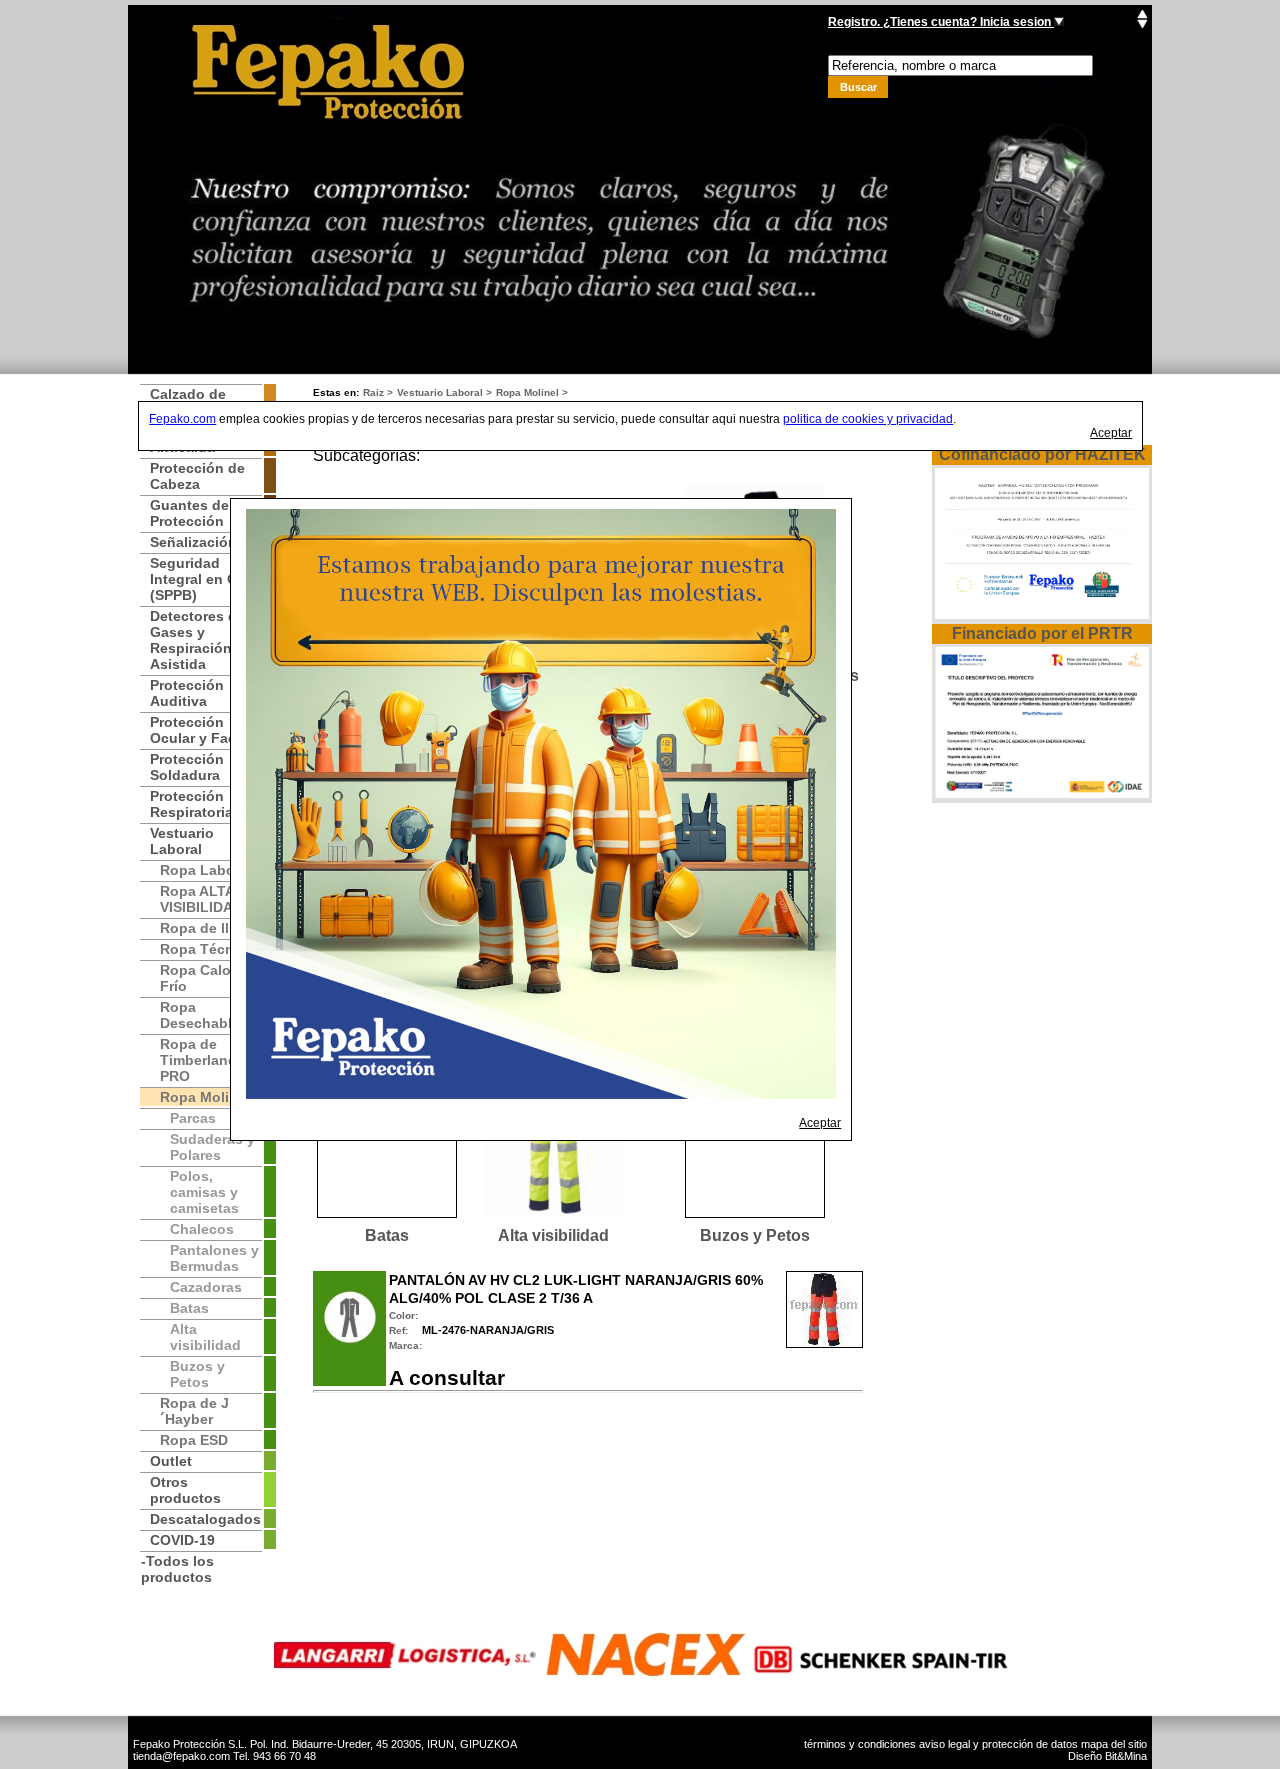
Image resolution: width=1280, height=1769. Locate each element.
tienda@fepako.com (181, 1756)
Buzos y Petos (755, 1235)
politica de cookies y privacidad (868, 419)
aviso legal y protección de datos (998, 1744)
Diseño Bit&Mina (1107, 1756)
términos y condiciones (860, 1744)
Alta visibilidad (553, 1235)
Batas (387, 1235)
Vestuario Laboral (440, 392)
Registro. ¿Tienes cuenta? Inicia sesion (941, 22)
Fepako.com (182, 419)
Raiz (373, 392)
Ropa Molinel (527, 392)
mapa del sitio (1114, 1744)
